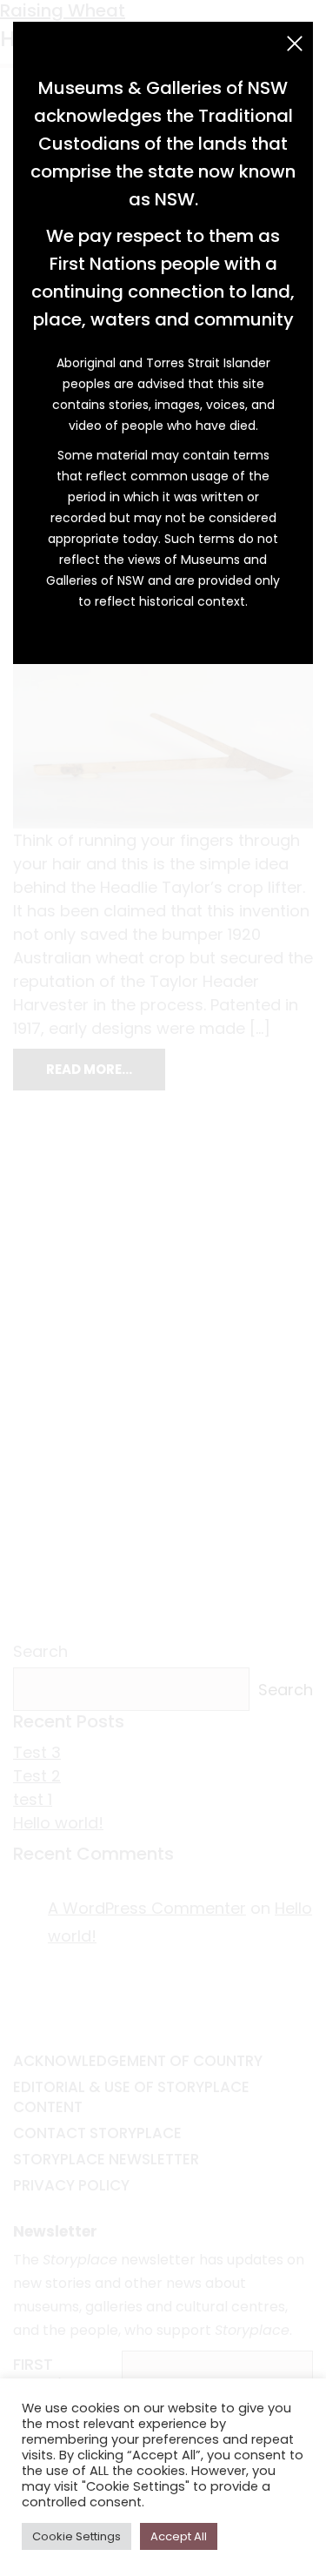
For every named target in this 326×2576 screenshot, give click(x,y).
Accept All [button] (179, 2536)
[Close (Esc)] (295, 44)
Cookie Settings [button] (77, 2536)
